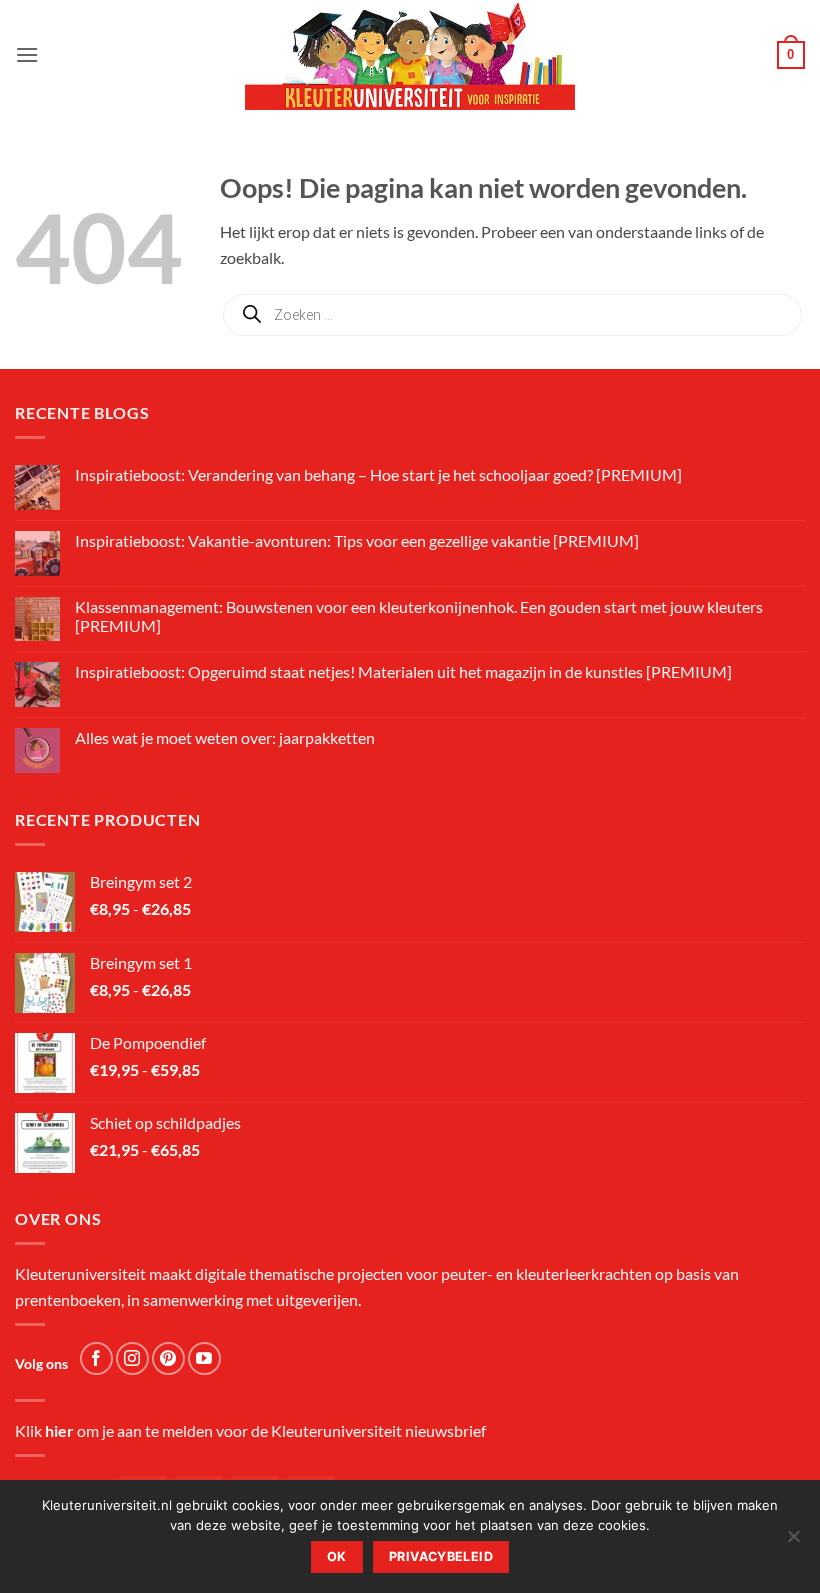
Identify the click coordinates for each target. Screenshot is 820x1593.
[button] (27, 54)
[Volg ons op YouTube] (204, 1358)
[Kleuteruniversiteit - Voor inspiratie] (410, 55)
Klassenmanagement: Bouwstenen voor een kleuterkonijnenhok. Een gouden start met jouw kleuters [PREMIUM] (419, 616)
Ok (337, 1556)
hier (59, 1430)
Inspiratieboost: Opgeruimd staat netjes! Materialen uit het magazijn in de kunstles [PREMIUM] (403, 671)
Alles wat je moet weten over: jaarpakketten (225, 737)
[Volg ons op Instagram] (132, 1358)
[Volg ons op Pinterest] (168, 1358)
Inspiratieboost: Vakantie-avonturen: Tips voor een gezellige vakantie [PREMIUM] (357, 540)
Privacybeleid (441, 1556)
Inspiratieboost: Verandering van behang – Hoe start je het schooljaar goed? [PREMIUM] (378, 474)
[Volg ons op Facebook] (96, 1358)
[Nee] (793, 1542)
